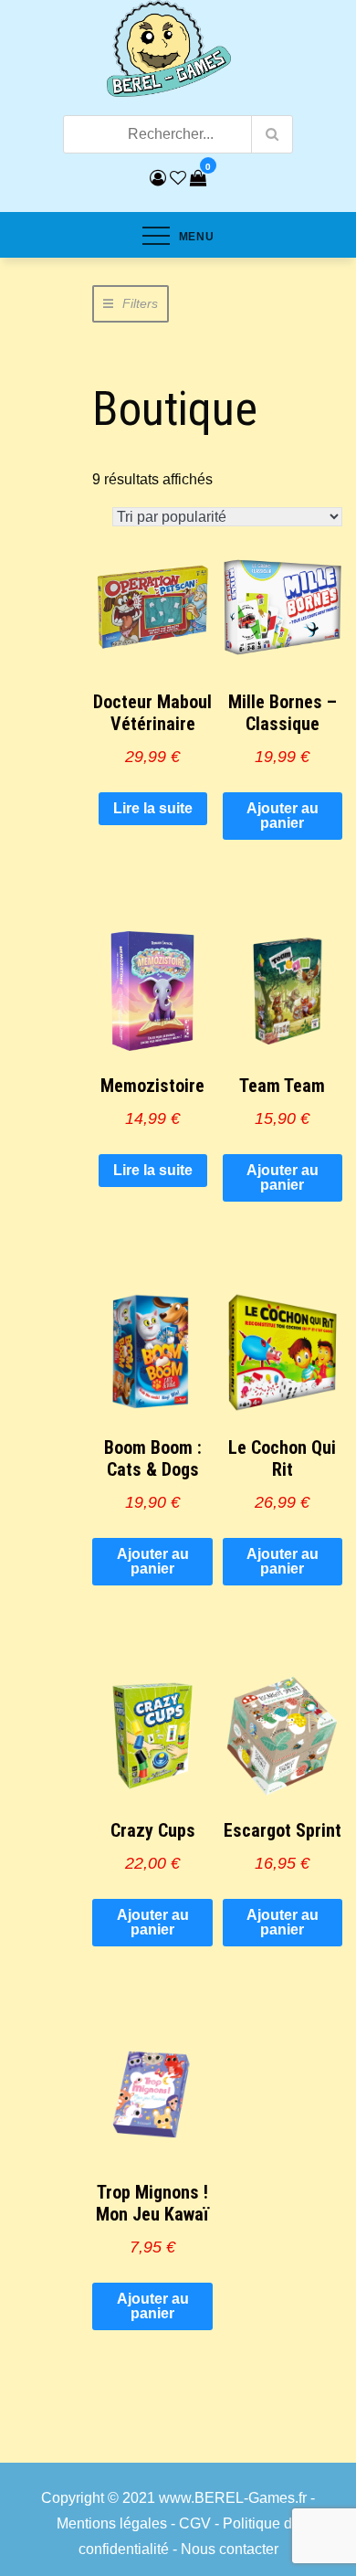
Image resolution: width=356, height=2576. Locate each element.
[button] (131, 304)
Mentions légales (112, 2523)
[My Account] (158, 178)
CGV (195, 2523)
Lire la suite (153, 808)
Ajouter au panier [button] (283, 816)
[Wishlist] (178, 178)
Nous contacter (230, 2549)
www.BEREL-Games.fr (233, 2498)
